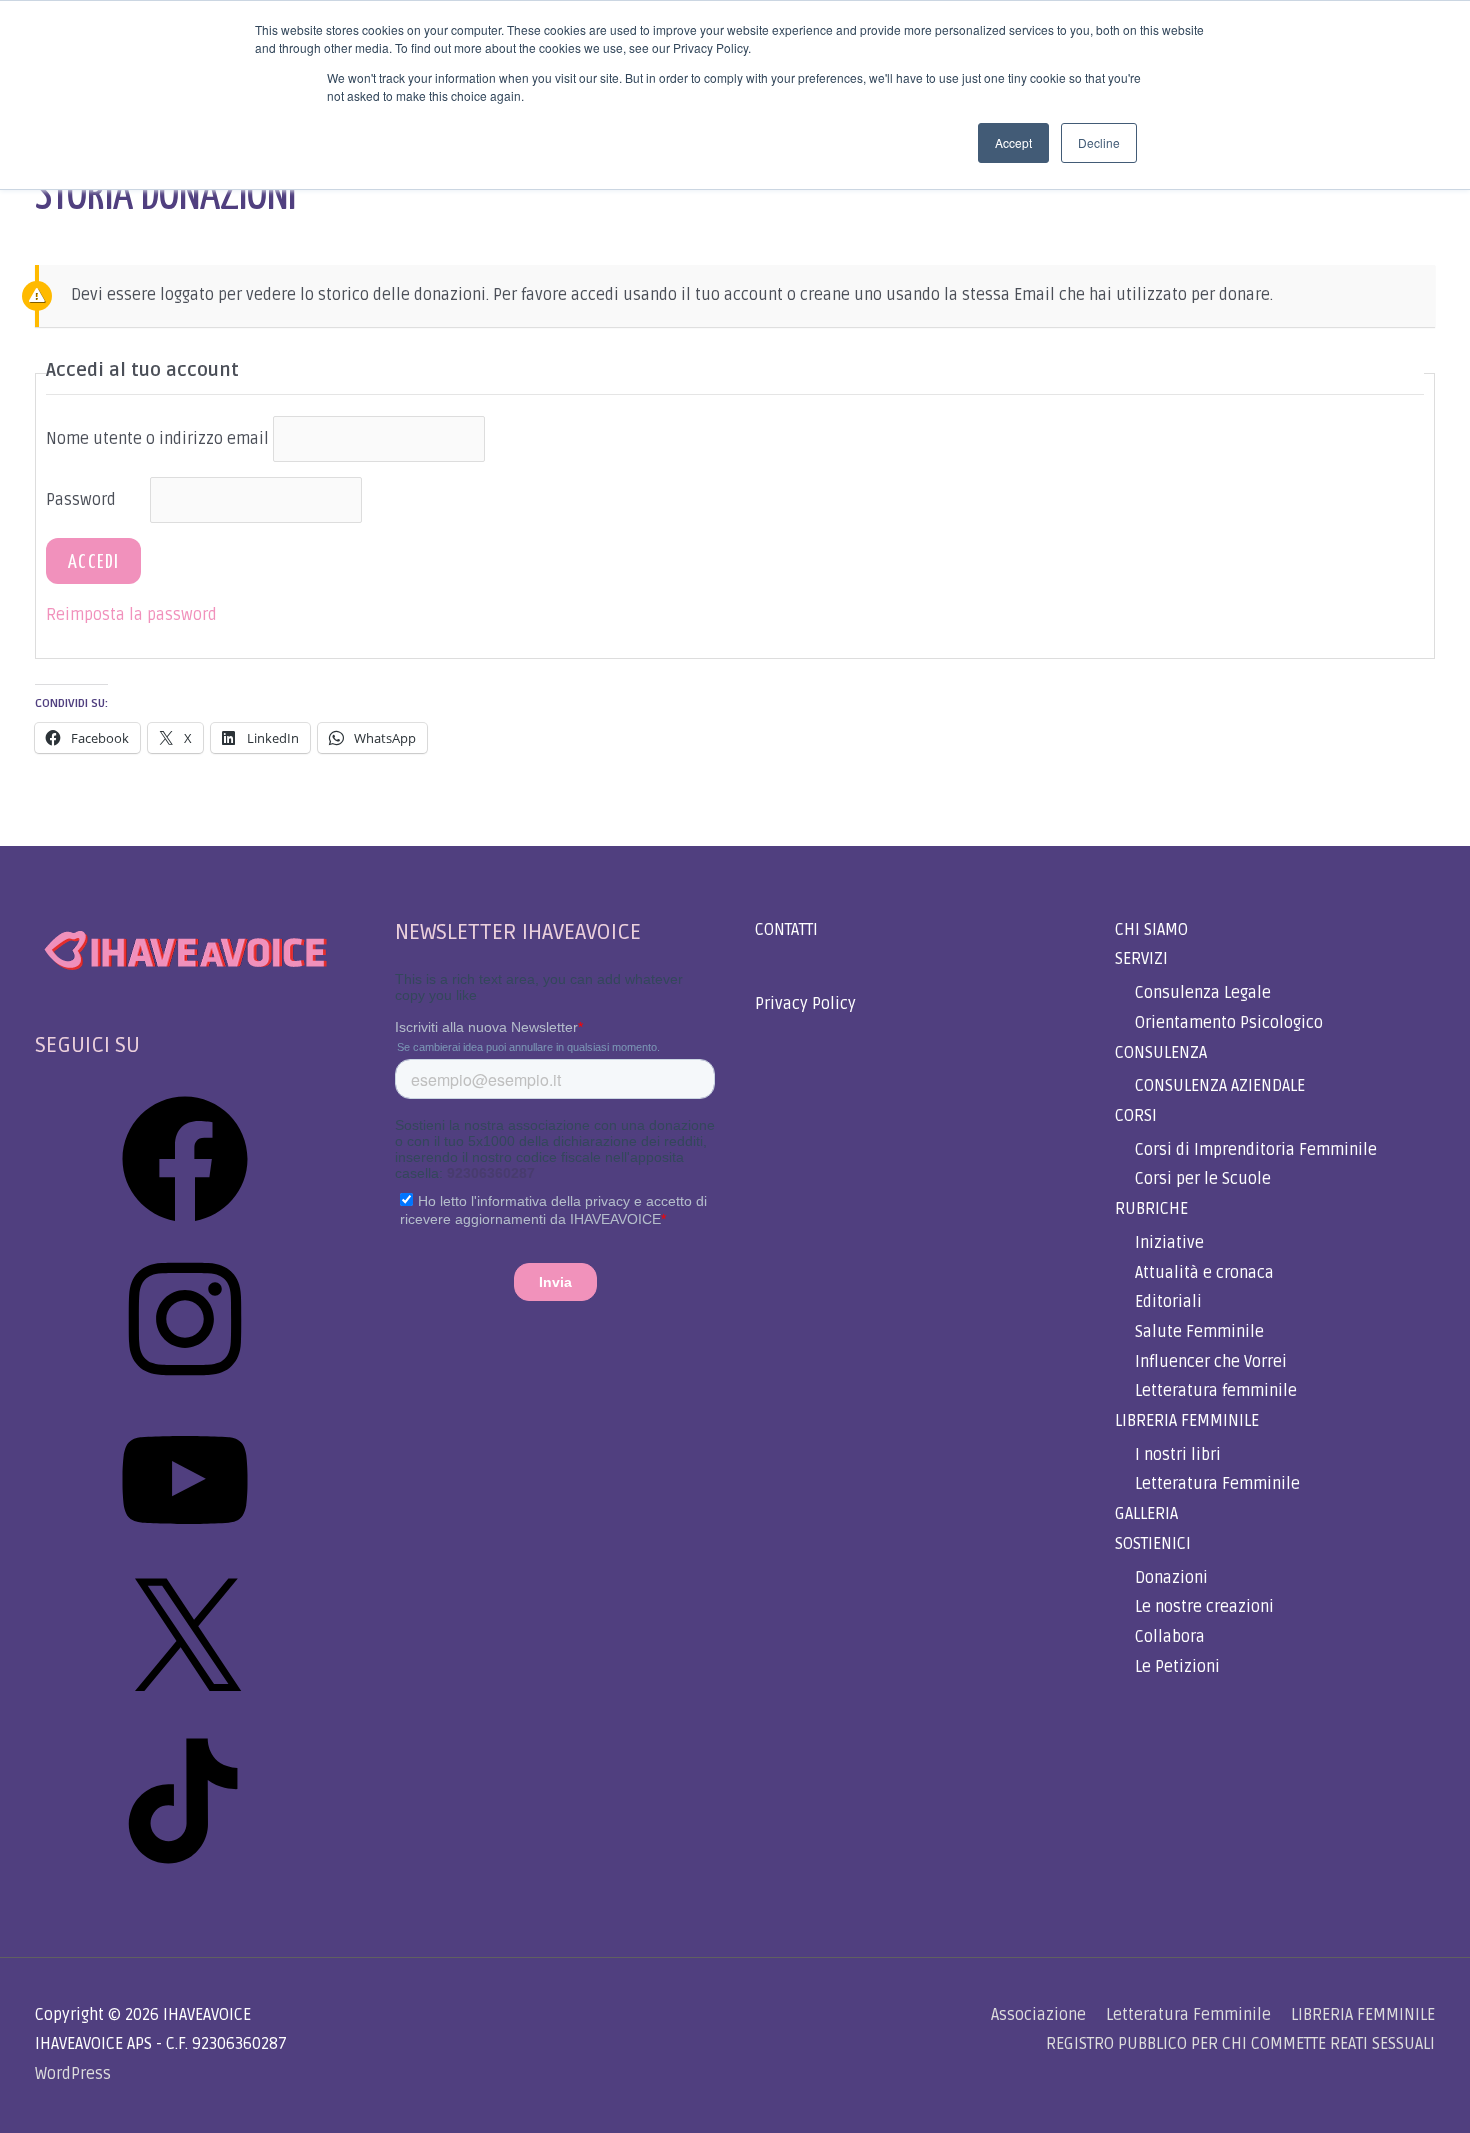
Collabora (1170, 1637)
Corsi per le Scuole (1203, 1179)
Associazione (1038, 2015)
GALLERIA (1146, 1514)
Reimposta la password (131, 615)
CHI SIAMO (1151, 930)
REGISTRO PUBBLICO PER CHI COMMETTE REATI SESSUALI (1240, 2044)
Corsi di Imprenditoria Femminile (1256, 1150)
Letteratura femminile (1216, 1391)
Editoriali (1168, 1302)
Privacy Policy (805, 1004)
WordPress (73, 2074)
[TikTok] (185, 1871)
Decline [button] (1099, 142)
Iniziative (1169, 1243)
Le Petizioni (1177, 1667)
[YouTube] (185, 1550)
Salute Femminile (1199, 1332)
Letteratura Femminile (1217, 1484)
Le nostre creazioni (1204, 1607)
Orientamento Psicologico (1229, 1023)
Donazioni (1171, 1578)
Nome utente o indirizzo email (157, 439)
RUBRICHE (1151, 1209)
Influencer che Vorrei (1211, 1362)
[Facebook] (185, 1229)
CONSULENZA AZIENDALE (1220, 1086)
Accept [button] (1013, 142)
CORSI (1136, 1116)
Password (81, 500)
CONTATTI (786, 930)
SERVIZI (1141, 959)
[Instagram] (185, 1389)
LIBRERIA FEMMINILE (1187, 1421)
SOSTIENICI (1153, 1544)
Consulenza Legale (1203, 993)
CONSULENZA (1161, 1053)
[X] (185, 1711)
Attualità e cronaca (1204, 1273)
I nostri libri (1178, 1455)
